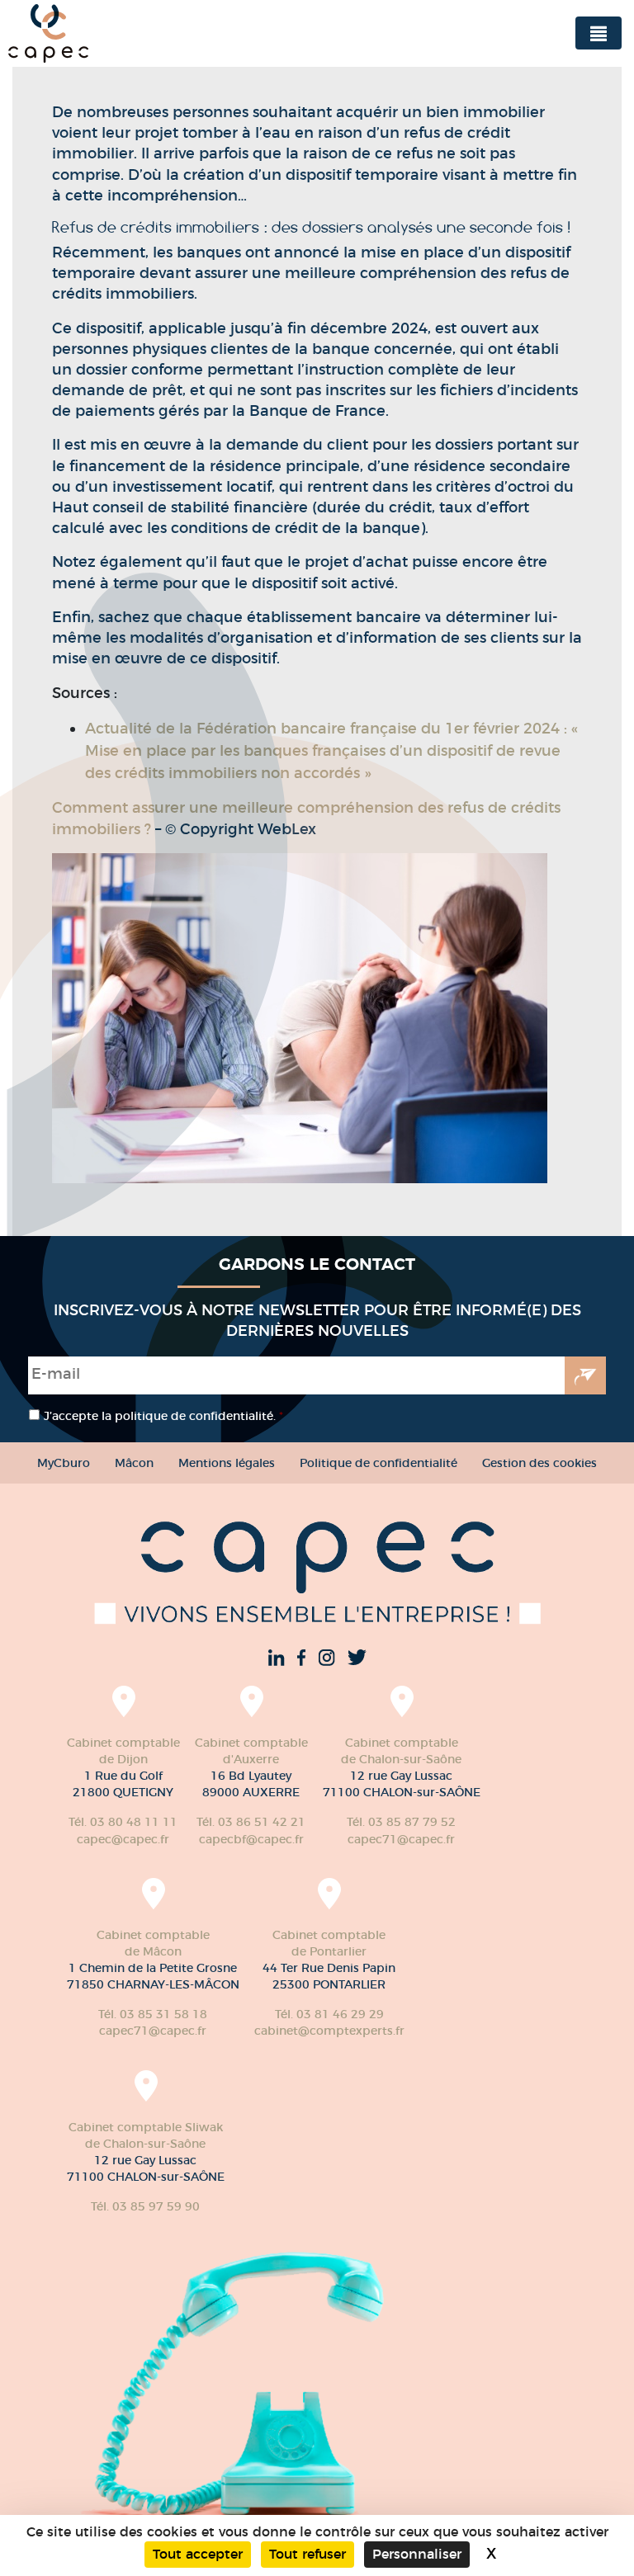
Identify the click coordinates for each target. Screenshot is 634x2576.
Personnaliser (417, 2554)
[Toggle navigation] (599, 33)
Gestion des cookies (539, 1463)
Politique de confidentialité (379, 1463)
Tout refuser (308, 2554)
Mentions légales (227, 1463)
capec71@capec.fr (401, 1839)
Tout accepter (198, 2554)
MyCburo (64, 1463)
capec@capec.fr (123, 1839)
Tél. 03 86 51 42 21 (251, 1822)
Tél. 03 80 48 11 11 (123, 1822)
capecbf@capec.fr (251, 1839)
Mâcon (134, 1463)
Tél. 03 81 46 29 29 (329, 2014)
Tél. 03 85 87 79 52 (401, 1822)
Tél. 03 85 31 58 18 (153, 2014)
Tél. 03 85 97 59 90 (145, 2206)
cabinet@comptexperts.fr (329, 2031)
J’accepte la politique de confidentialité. (163, 1416)
